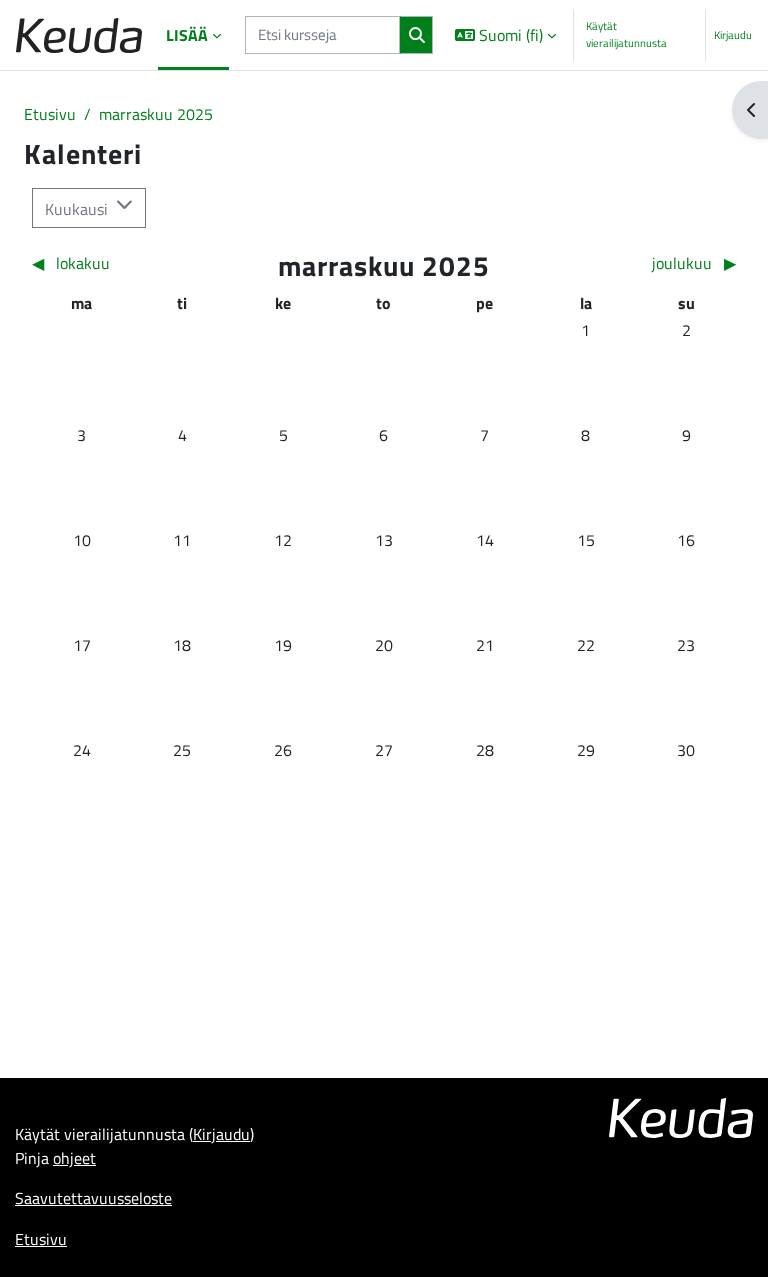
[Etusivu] (79, 35)
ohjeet (74, 1158)
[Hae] (416, 35)
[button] (504, 35)
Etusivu (50, 114)
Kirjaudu (733, 35)
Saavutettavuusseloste (93, 1198)
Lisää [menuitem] (187, 35)
